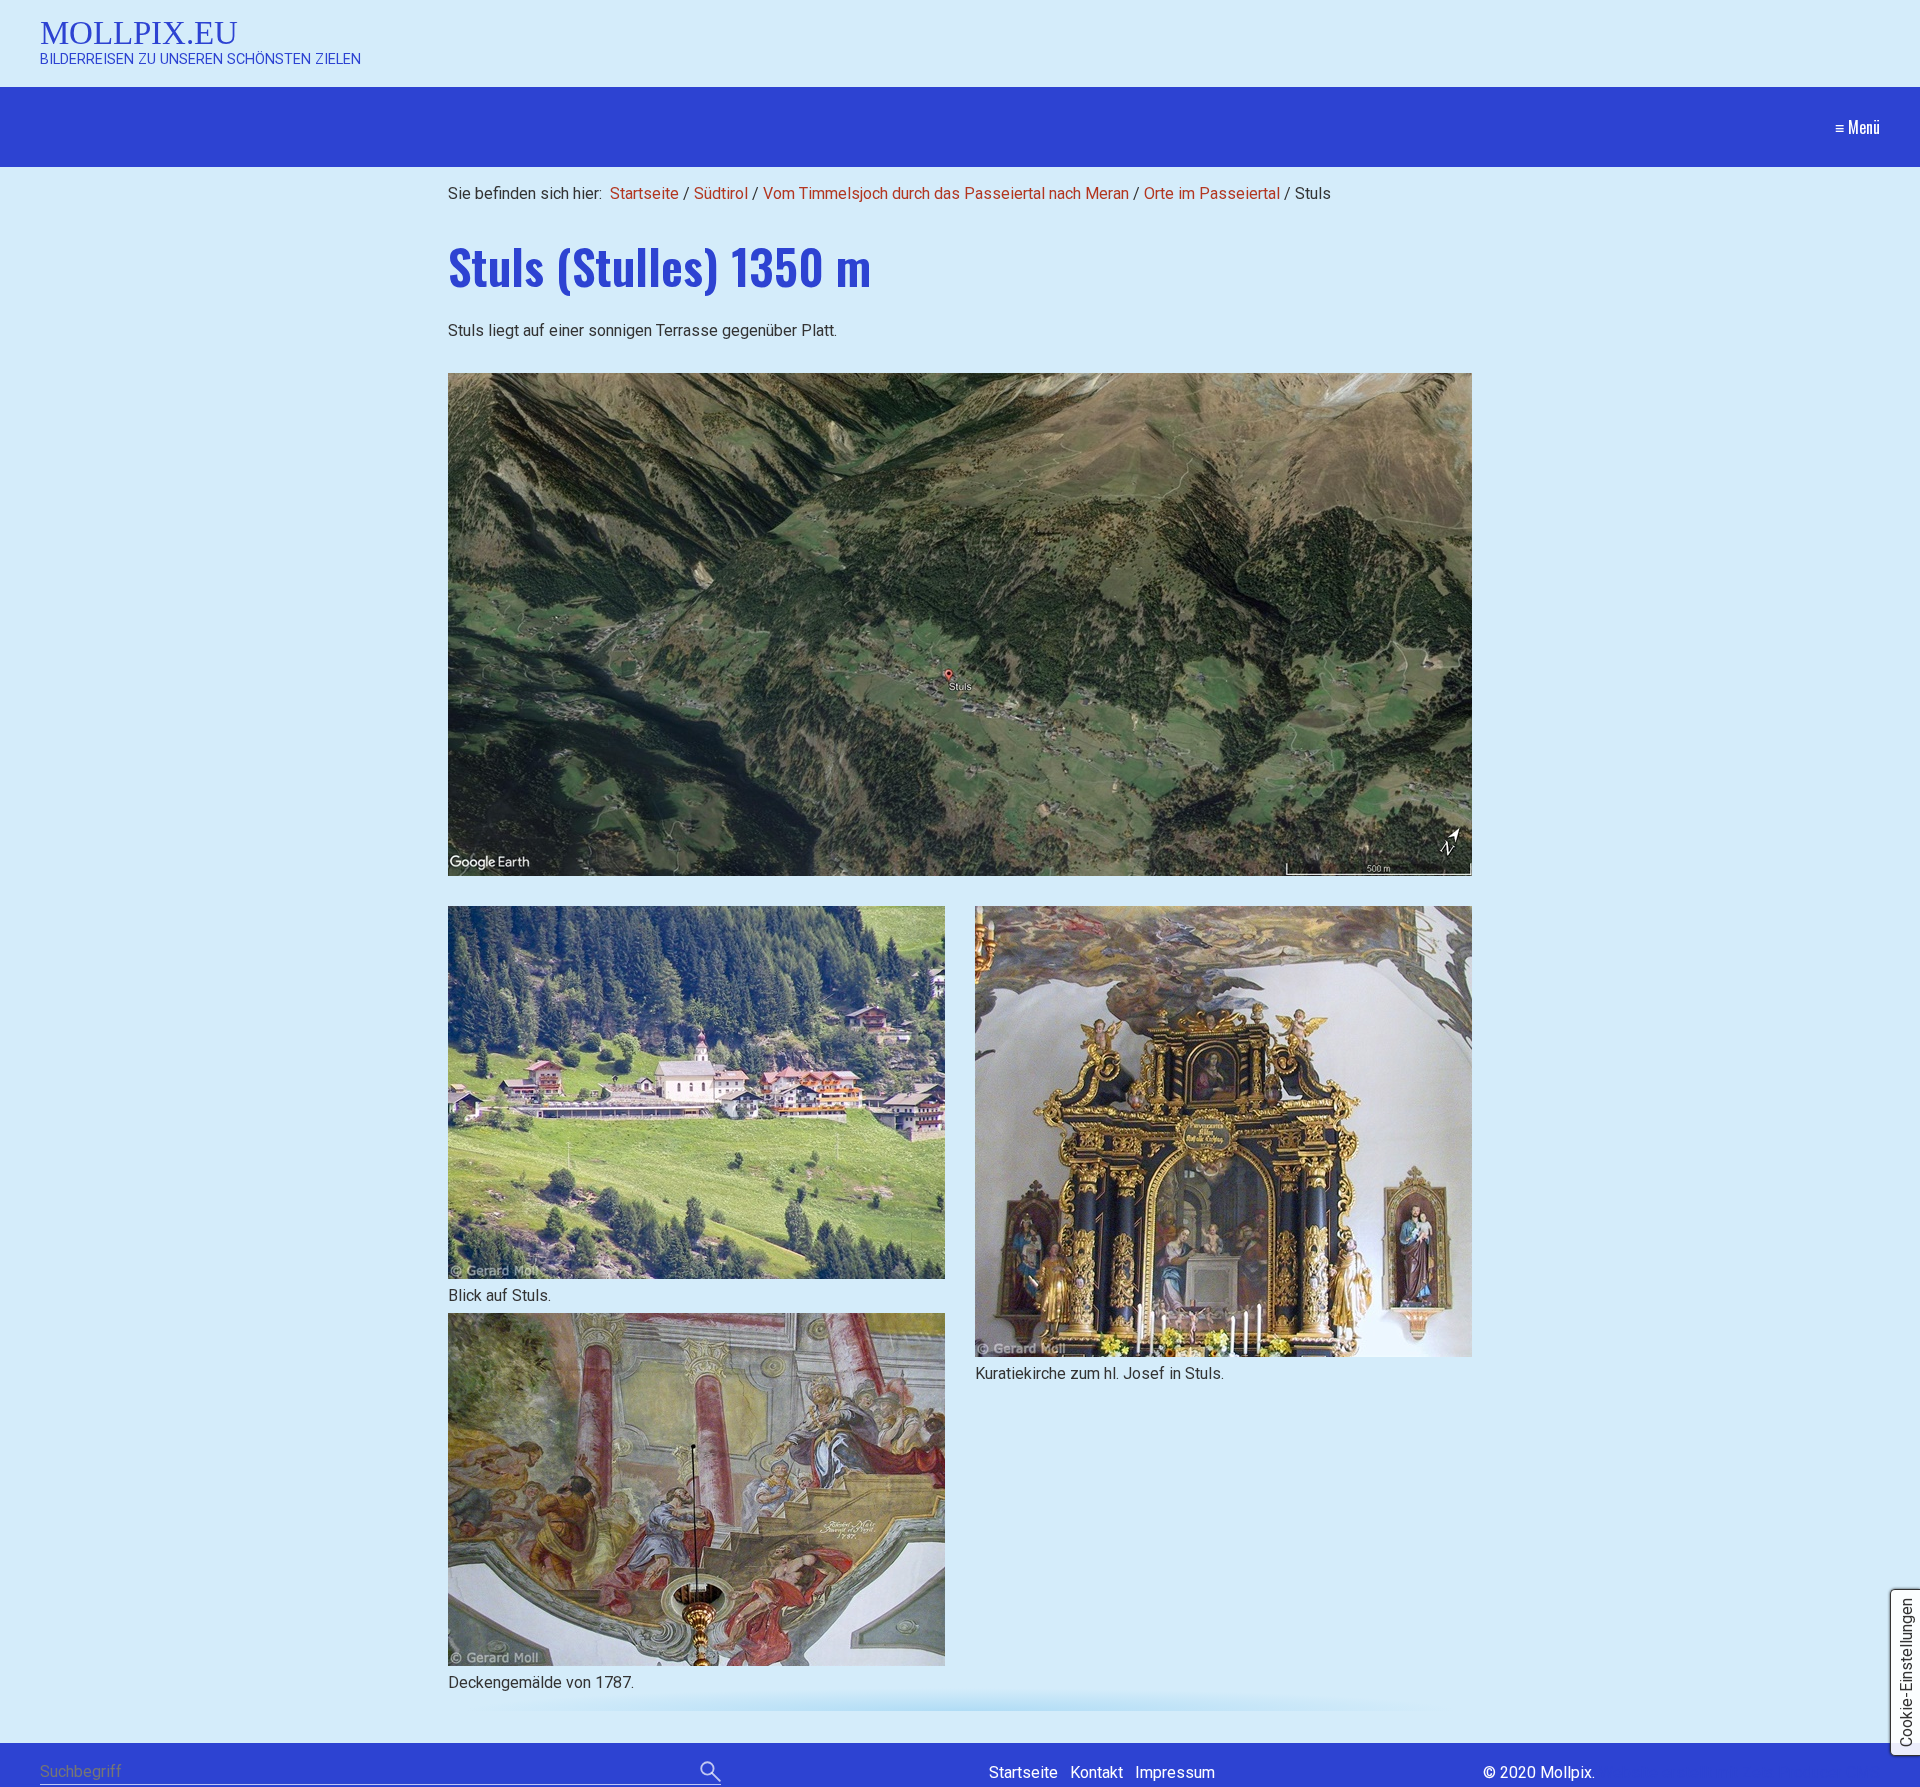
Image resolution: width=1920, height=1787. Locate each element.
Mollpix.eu (139, 32)
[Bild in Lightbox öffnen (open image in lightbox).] (960, 624)
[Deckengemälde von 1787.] (696, 1489)
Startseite (644, 193)
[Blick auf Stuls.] (696, 1092)
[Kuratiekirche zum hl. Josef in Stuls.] (1223, 1131)
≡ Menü (1857, 127)
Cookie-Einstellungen (1906, 1672)
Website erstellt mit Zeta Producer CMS (1739, 1772)
